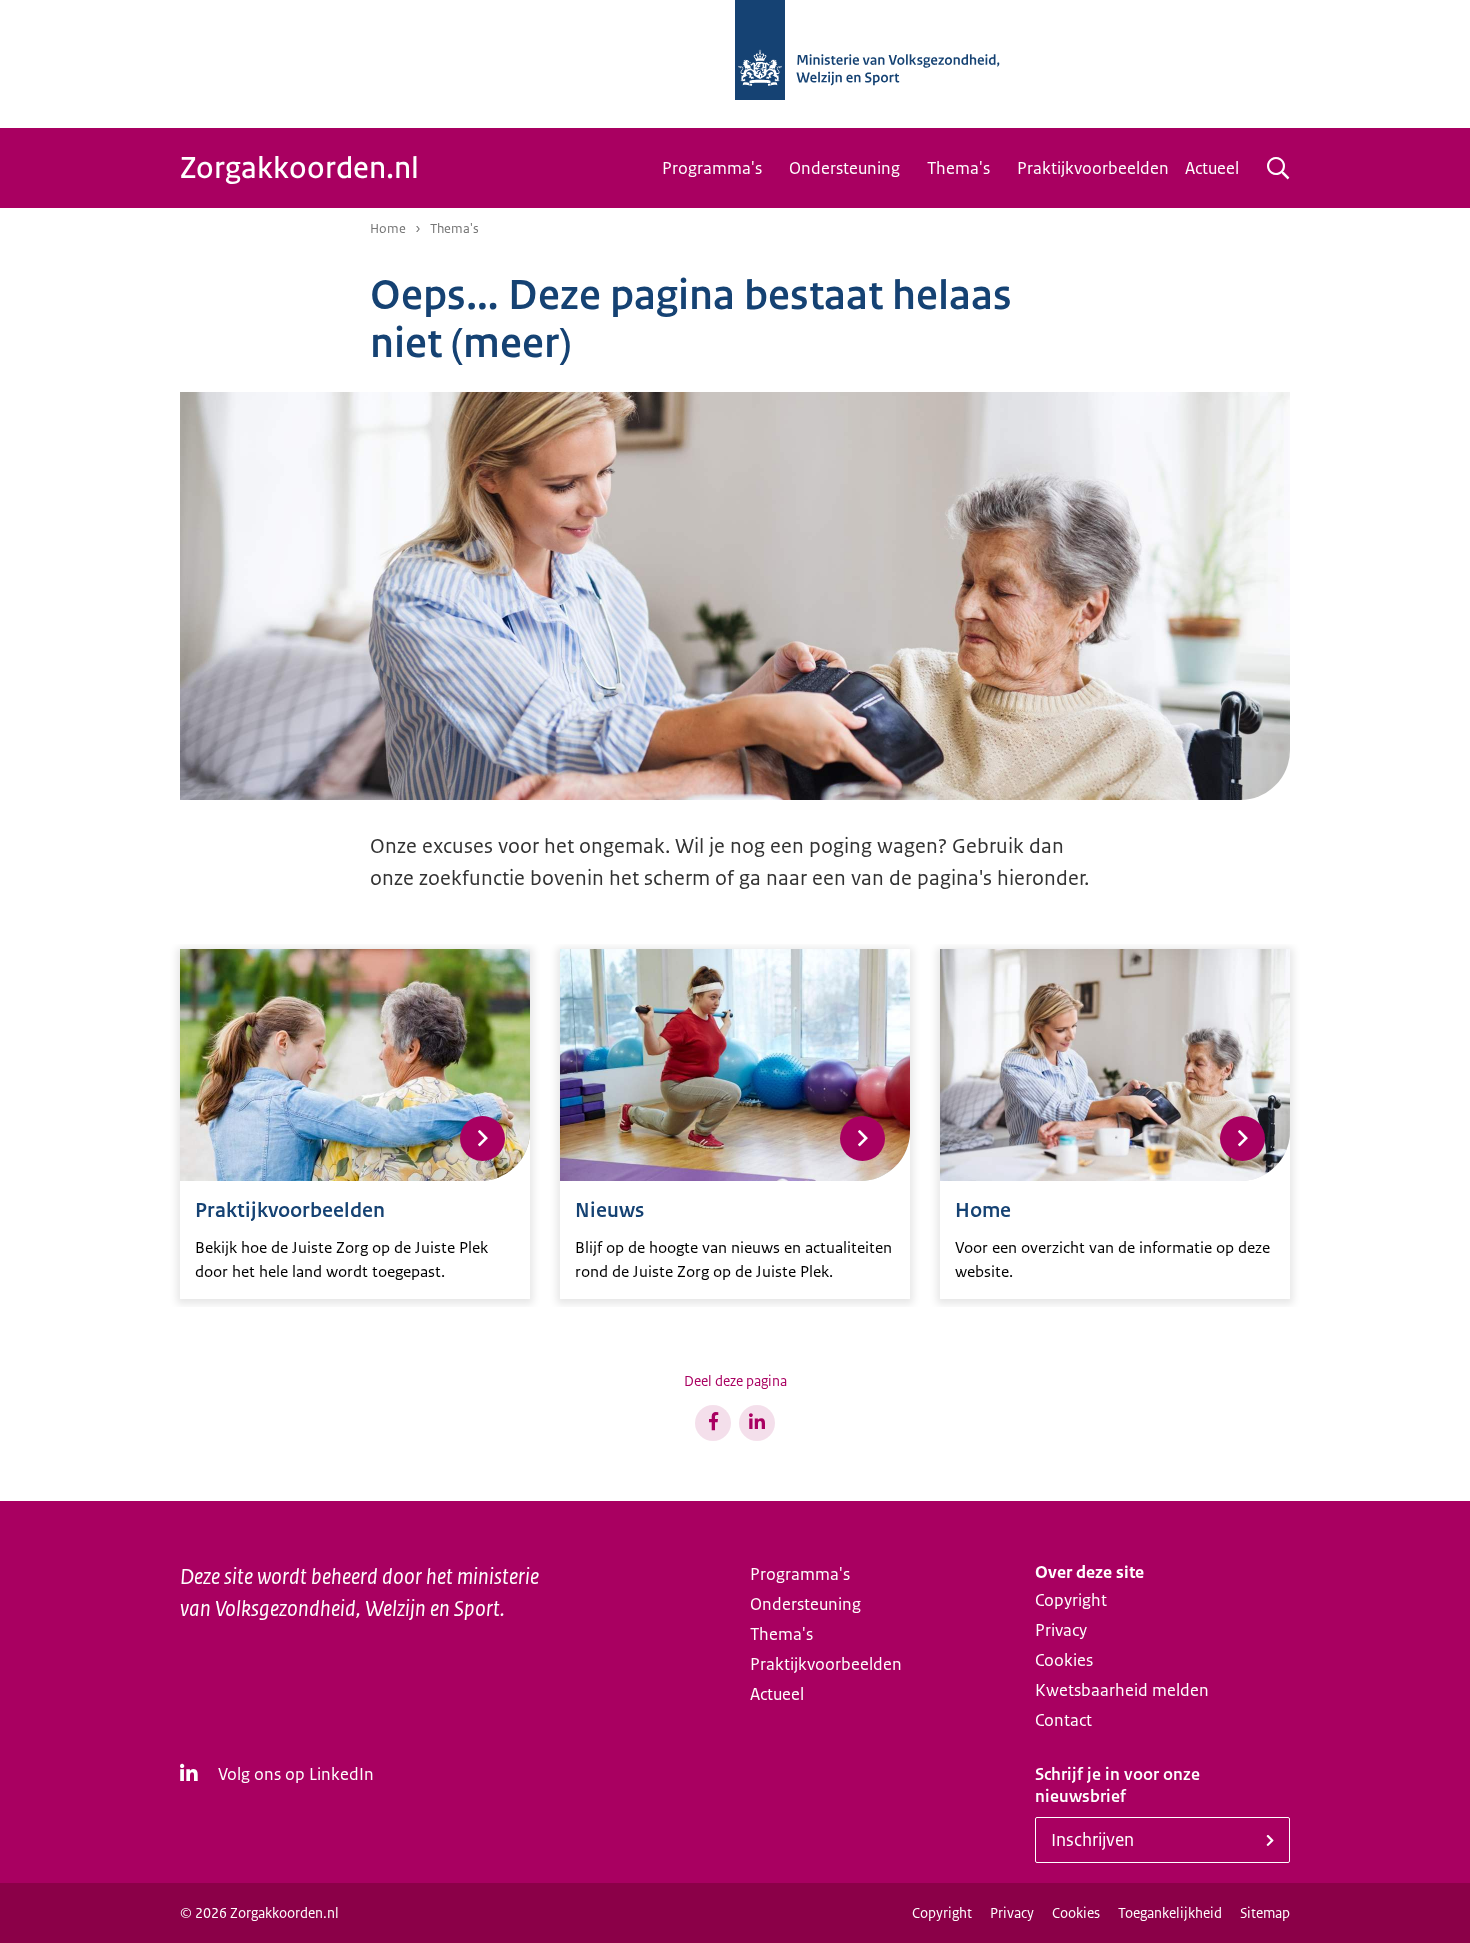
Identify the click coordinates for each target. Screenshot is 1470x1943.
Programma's (712, 168)
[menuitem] (717, 168)
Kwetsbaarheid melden (1122, 1690)
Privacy (1061, 1630)
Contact (1063, 1720)
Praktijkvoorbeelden (1093, 168)
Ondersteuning (844, 168)
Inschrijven (1092, 1840)
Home (388, 228)
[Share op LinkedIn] (757, 1423)
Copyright (1071, 1600)
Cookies (1064, 1660)
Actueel (1212, 168)
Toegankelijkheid (1170, 1913)
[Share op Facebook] (713, 1423)
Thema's (958, 168)
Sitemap (1265, 1913)
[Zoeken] (1278, 168)
